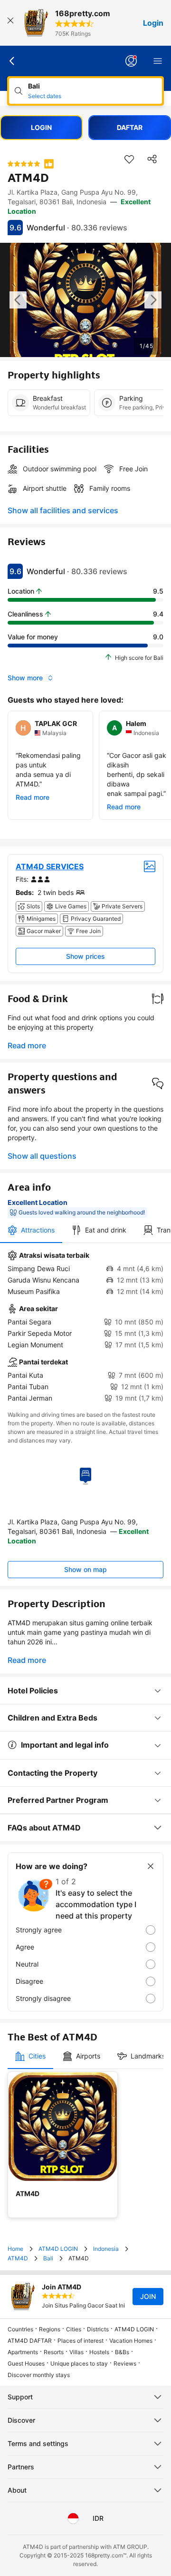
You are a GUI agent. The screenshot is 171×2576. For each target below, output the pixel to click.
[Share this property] (152, 159)
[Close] (10, 23)
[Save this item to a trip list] (129, 159)
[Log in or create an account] (131, 61)
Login (153, 23)
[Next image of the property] (153, 300)
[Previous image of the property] (18, 300)
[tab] (31, 1230)
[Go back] (12, 61)
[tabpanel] (85, 1327)
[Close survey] (151, 1866)
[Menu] (158, 61)
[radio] (85, 1930)
